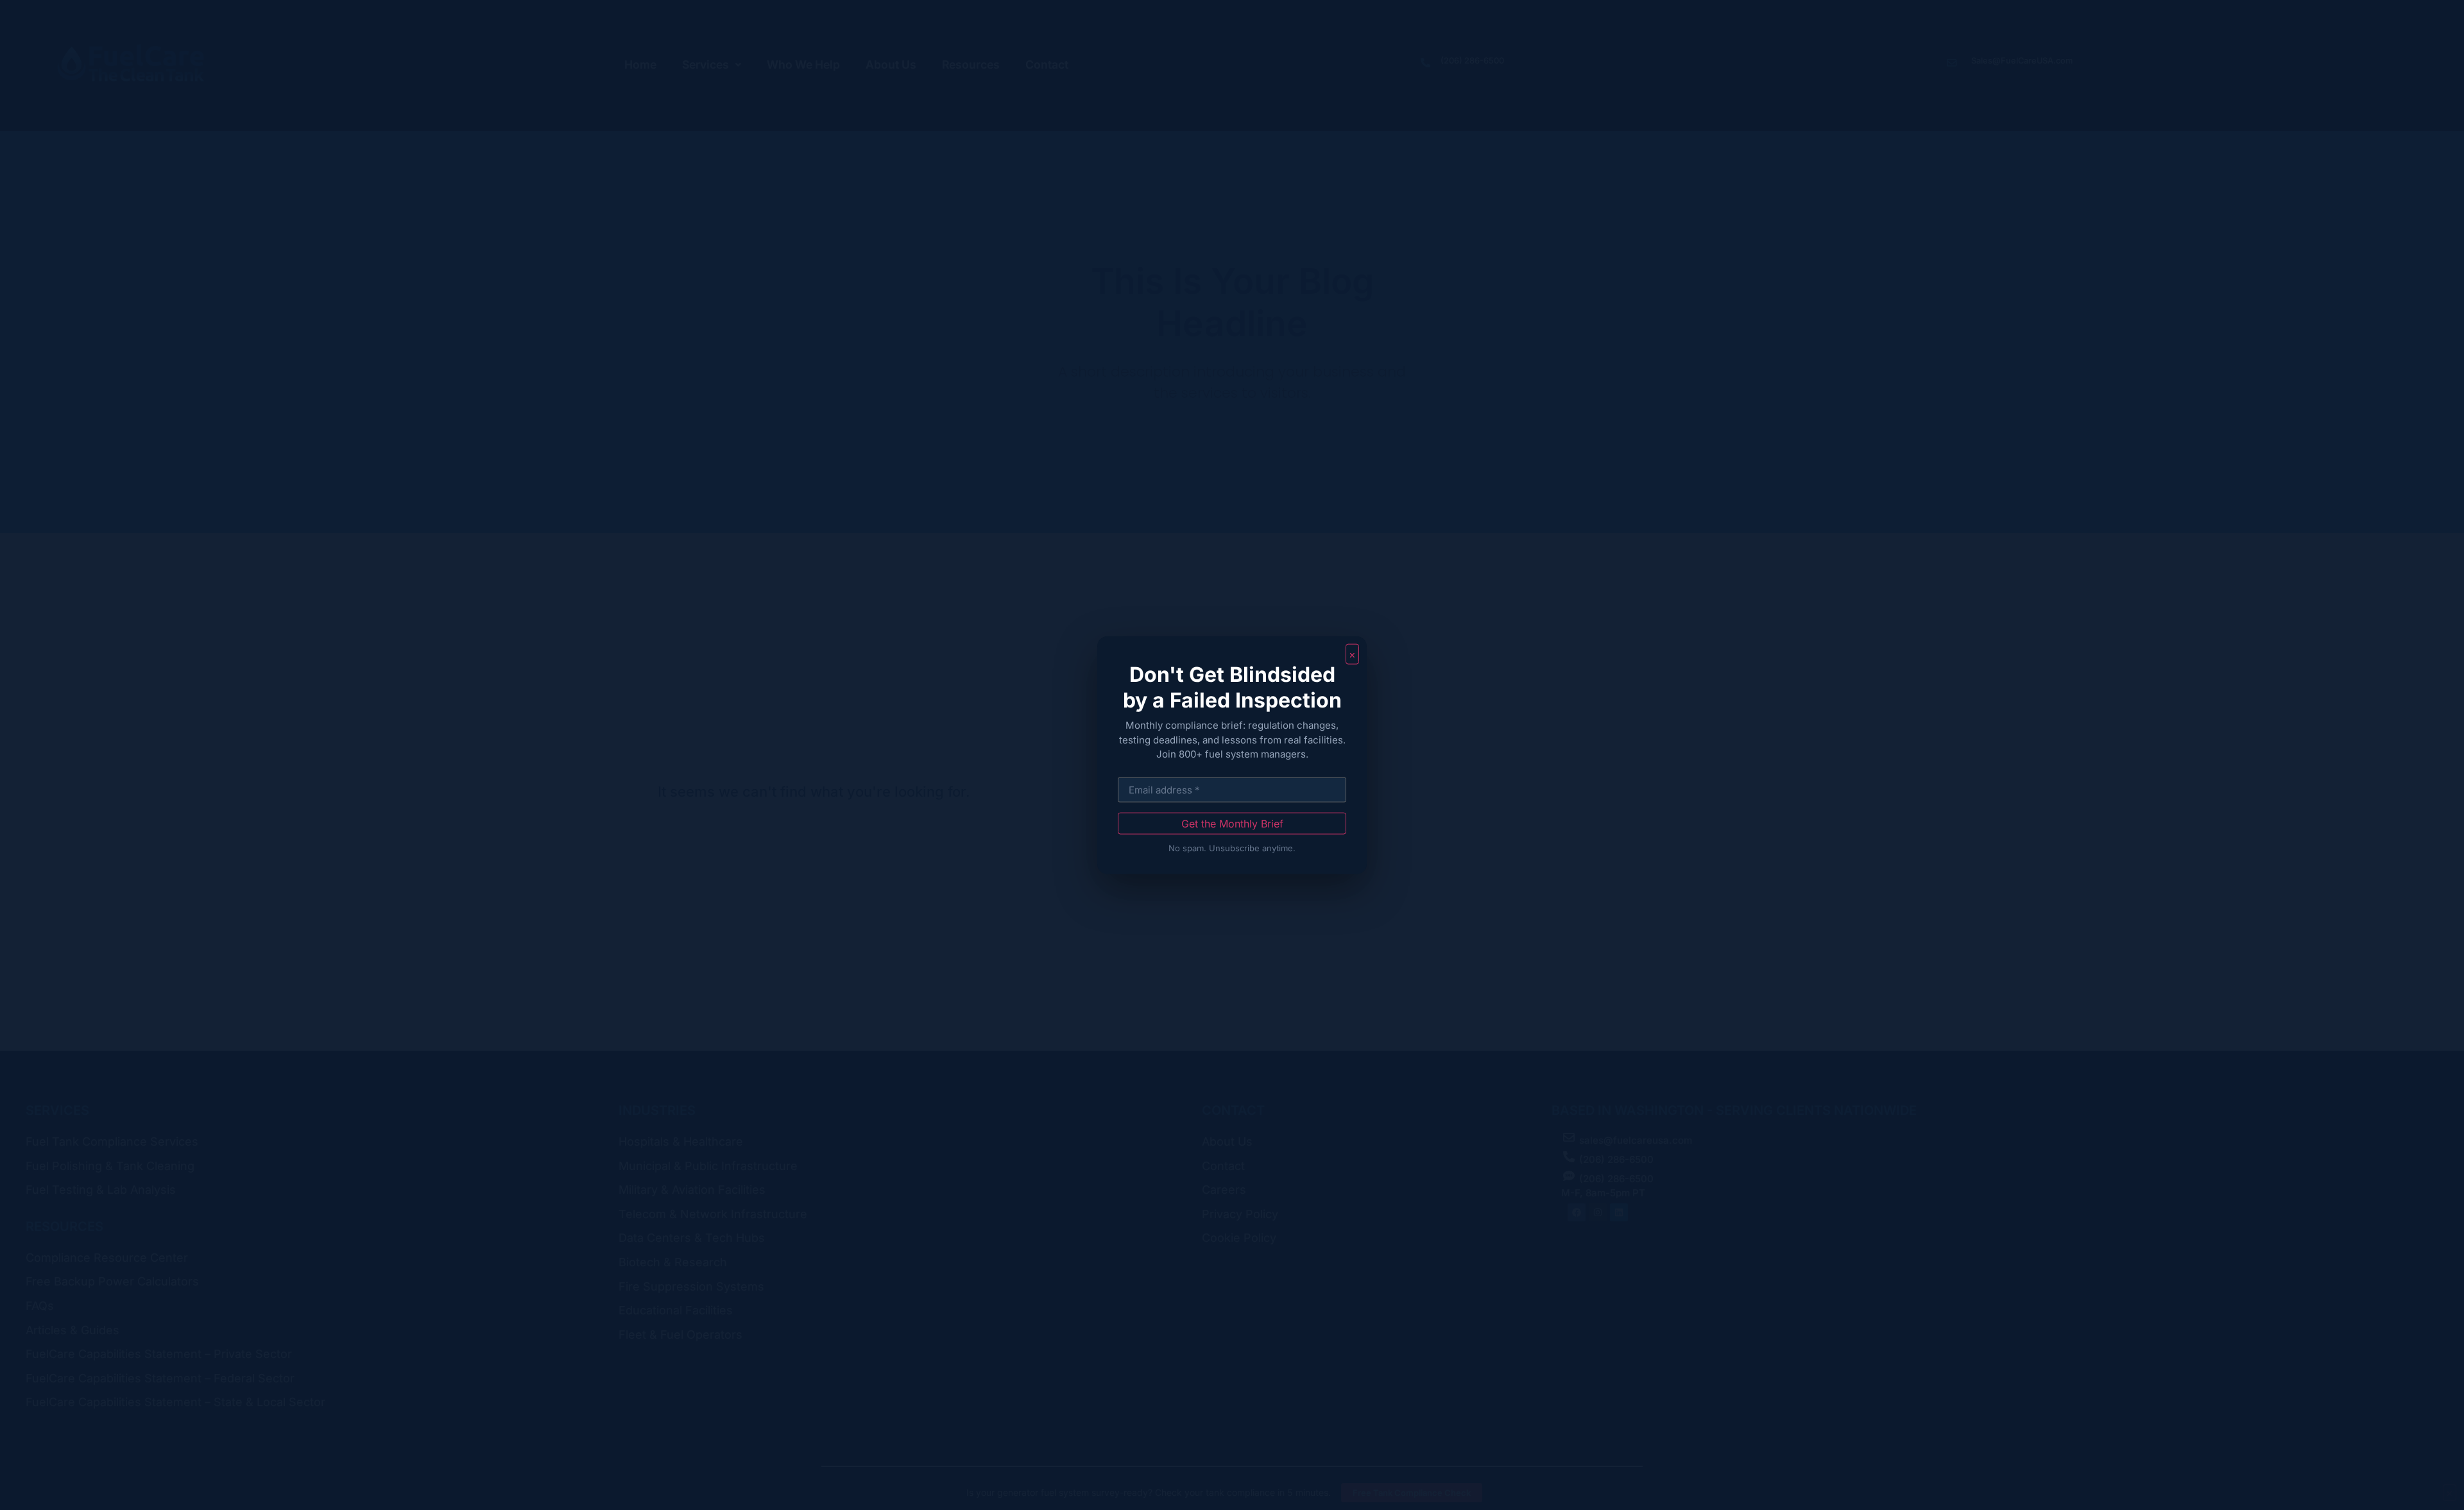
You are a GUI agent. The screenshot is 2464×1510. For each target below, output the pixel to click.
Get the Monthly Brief (1232, 823)
